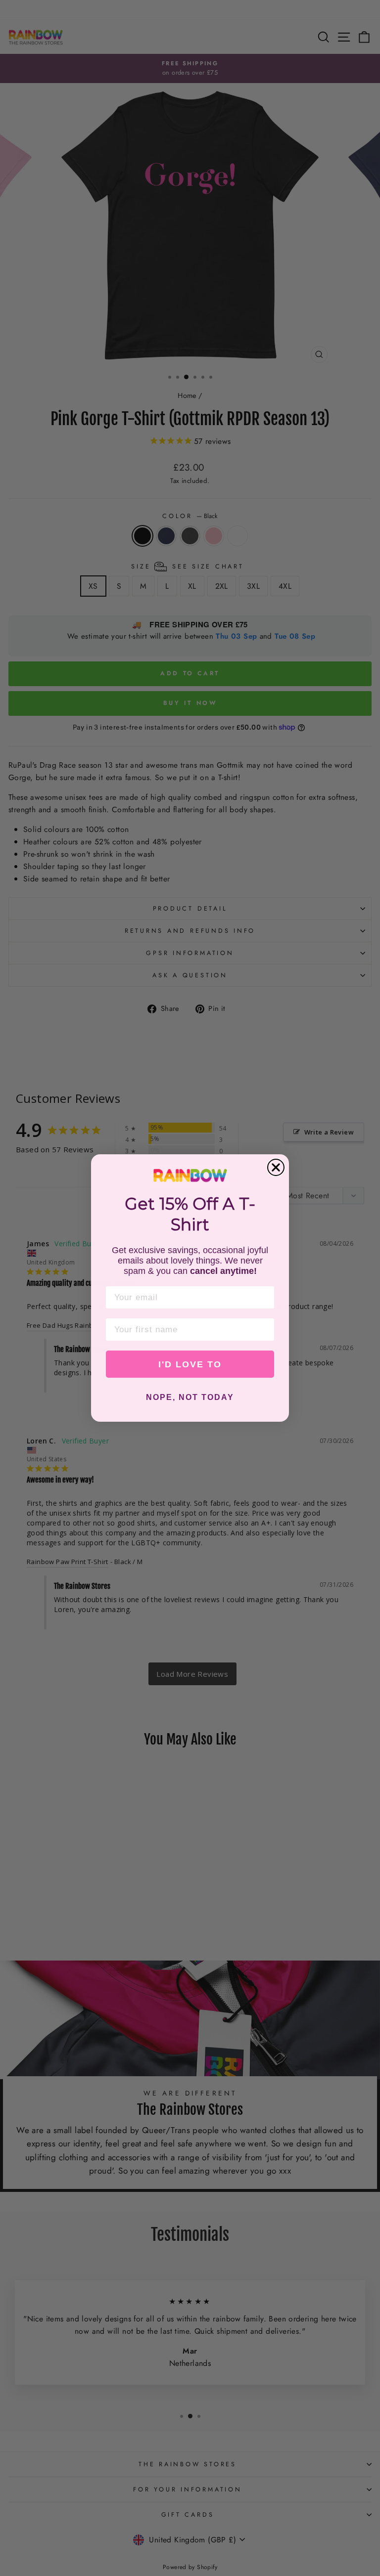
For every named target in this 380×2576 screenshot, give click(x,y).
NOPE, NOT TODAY (190, 1397)
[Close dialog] (276, 1167)
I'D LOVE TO (190, 1364)
